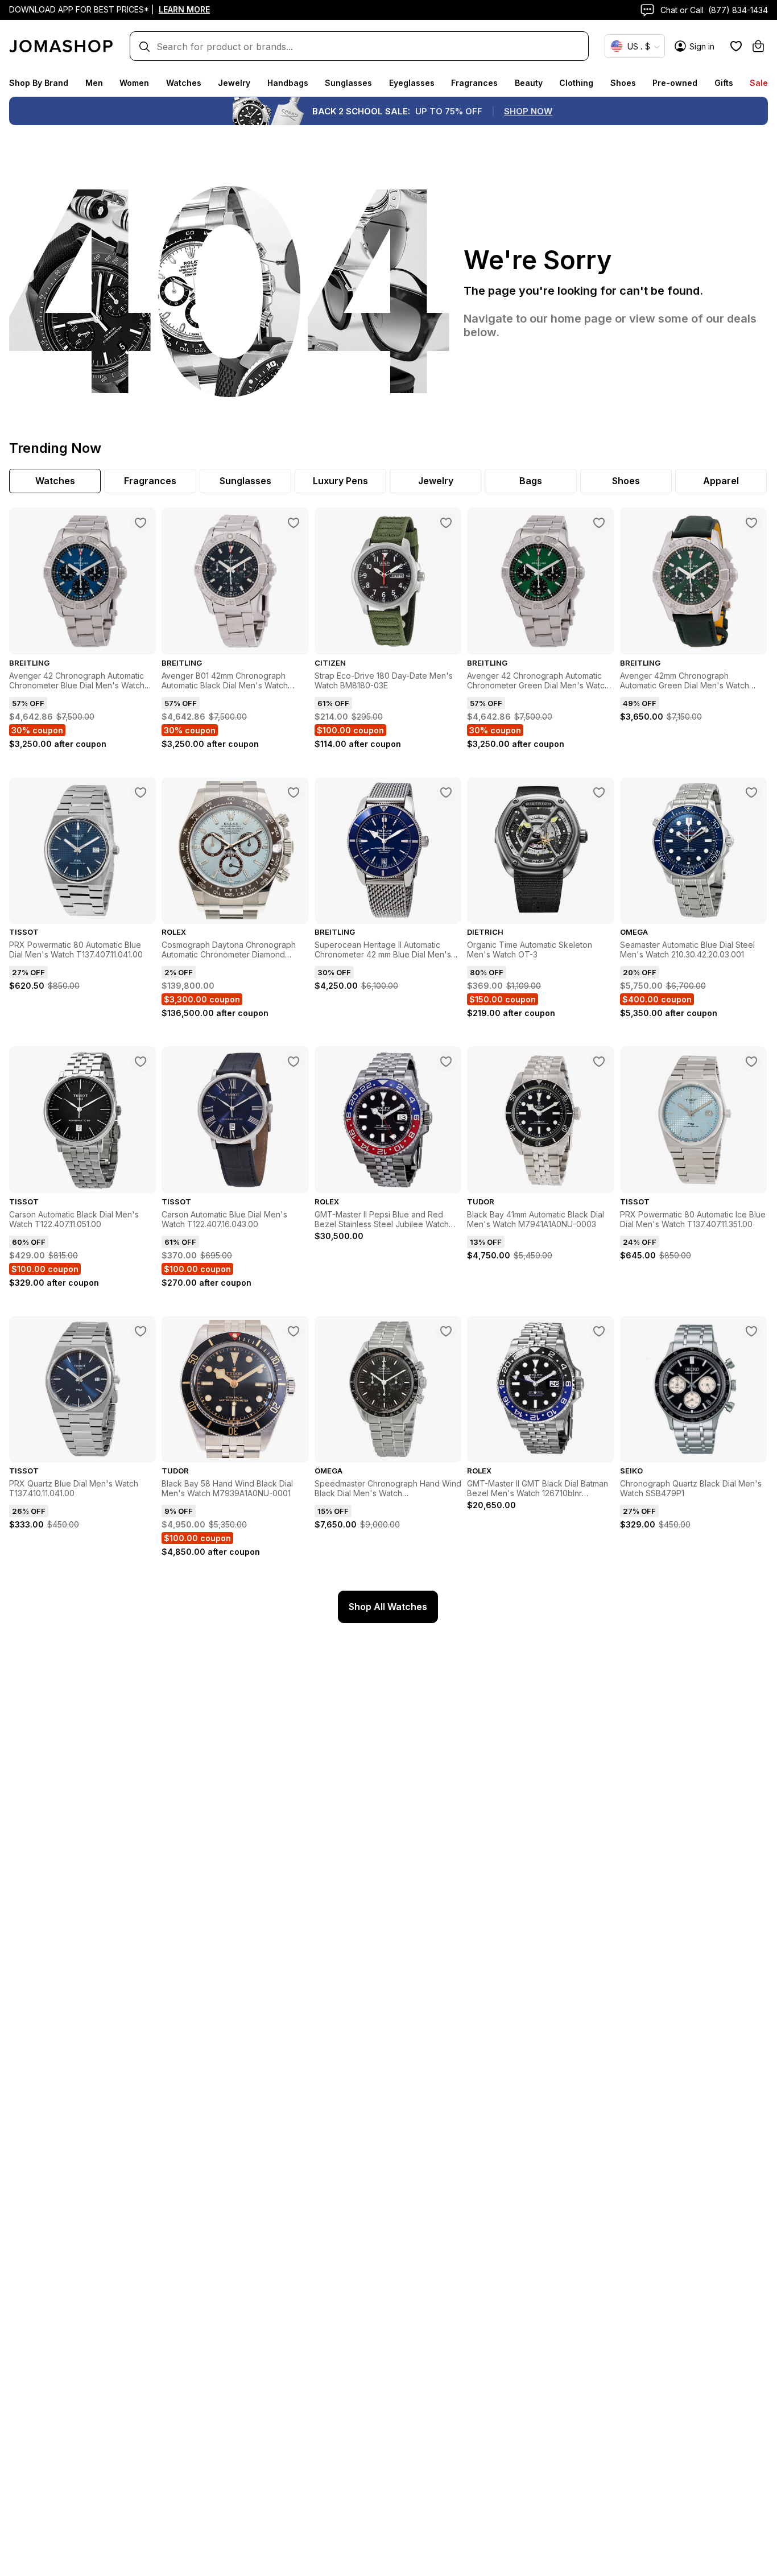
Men (94, 83)
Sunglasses (348, 83)
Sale (759, 83)
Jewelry (234, 83)
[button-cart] (758, 46)
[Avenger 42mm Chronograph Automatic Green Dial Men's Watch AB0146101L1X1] (751, 523)
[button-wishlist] (736, 46)
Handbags (288, 83)
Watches (184, 83)
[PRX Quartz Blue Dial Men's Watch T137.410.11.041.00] (140, 1331)
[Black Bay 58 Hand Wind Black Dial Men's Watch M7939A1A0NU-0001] (294, 1331)
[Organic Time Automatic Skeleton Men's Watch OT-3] (599, 792)
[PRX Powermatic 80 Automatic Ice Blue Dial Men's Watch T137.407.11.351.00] (751, 1062)
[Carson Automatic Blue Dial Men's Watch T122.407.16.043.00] (294, 1062)
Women (134, 83)
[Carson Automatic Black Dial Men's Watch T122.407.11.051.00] (140, 1062)
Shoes (623, 83)
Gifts (724, 83)
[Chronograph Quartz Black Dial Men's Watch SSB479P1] (751, 1331)
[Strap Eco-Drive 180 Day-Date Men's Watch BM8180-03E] (446, 523)
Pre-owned (675, 83)
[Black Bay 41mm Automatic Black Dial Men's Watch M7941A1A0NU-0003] (599, 1062)
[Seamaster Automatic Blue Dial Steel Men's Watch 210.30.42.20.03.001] (751, 792)
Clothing (576, 83)
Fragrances (474, 83)
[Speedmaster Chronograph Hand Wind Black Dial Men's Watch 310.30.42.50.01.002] (446, 1331)
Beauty (529, 83)
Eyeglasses (412, 83)
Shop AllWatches (388, 1607)
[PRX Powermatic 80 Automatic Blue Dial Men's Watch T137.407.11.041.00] (140, 792)
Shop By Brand (39, 83)
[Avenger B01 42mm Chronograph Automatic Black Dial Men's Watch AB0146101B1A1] (294, 523)
